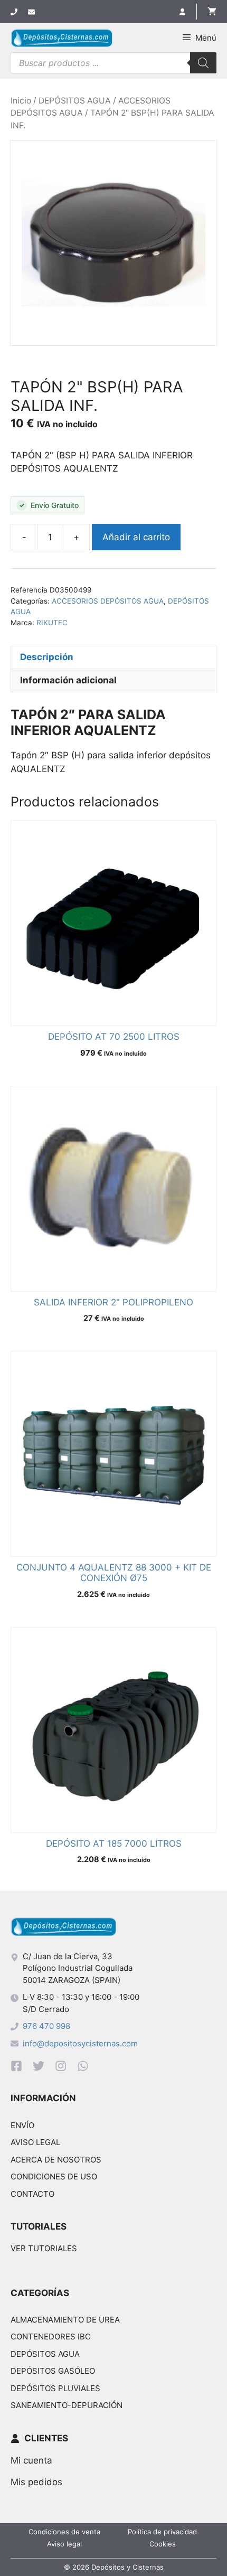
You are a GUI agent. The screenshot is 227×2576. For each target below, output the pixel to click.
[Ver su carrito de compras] (206, 12)
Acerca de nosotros (56, 2160)
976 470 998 (46, 2026)
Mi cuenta (31, 2460)
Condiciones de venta (64, 2532)
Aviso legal (35, 2142)
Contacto (32, 2194)
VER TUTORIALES (44, 2248)
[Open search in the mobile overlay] (113, 63)
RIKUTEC (52, 623)
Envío (22, 2125)
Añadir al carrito (136, 537)
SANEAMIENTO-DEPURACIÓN (67, 2405)
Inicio (21, 101)
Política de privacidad (162, 2532)
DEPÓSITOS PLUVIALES (55, 2388)
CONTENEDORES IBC (51, 2337)
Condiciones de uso (54, 2177)
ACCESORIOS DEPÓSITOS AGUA (108, 601)
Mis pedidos (36, 2482)
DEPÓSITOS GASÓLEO (53, 2371)
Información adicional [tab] (68, 680)
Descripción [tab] (47, 657)
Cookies (163, 2544)
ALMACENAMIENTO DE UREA (65, 2320)
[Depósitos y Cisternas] (62, 38)
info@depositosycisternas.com (80, 2043)
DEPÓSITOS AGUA (75, 101)
